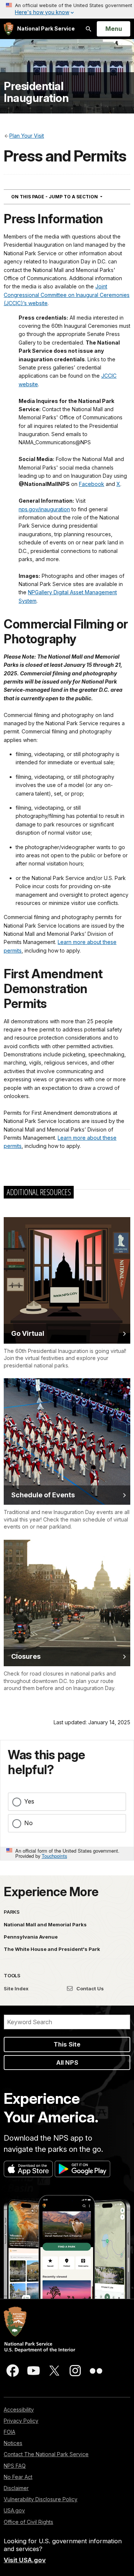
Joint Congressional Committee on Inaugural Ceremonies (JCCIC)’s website (67, 295)
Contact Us (90, 1988)
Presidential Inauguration (36, 92)
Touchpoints (54, 1856)
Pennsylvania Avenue (31, 1937)
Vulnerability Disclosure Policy (41, 2499)
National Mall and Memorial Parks (45, 1924)
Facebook (92, 484)
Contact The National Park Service (46, 2454)
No (28, 1823)
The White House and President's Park (52, 1949)
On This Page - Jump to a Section (70, 196)
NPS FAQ (15, 2466)
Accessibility (19, 2409)
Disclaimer (16, 2488)
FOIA (9, 2432)
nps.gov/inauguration (44, 509)
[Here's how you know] (67, 9)
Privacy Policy (21, 2421)
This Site (67, 2044)
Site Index (16, 1988)
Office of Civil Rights (28, 2522)
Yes (29, 1801)
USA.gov (14, 2510)
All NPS (67, 2063)
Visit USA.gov (25, 2560)
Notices (13, 2443)
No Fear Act (18, 2477)
